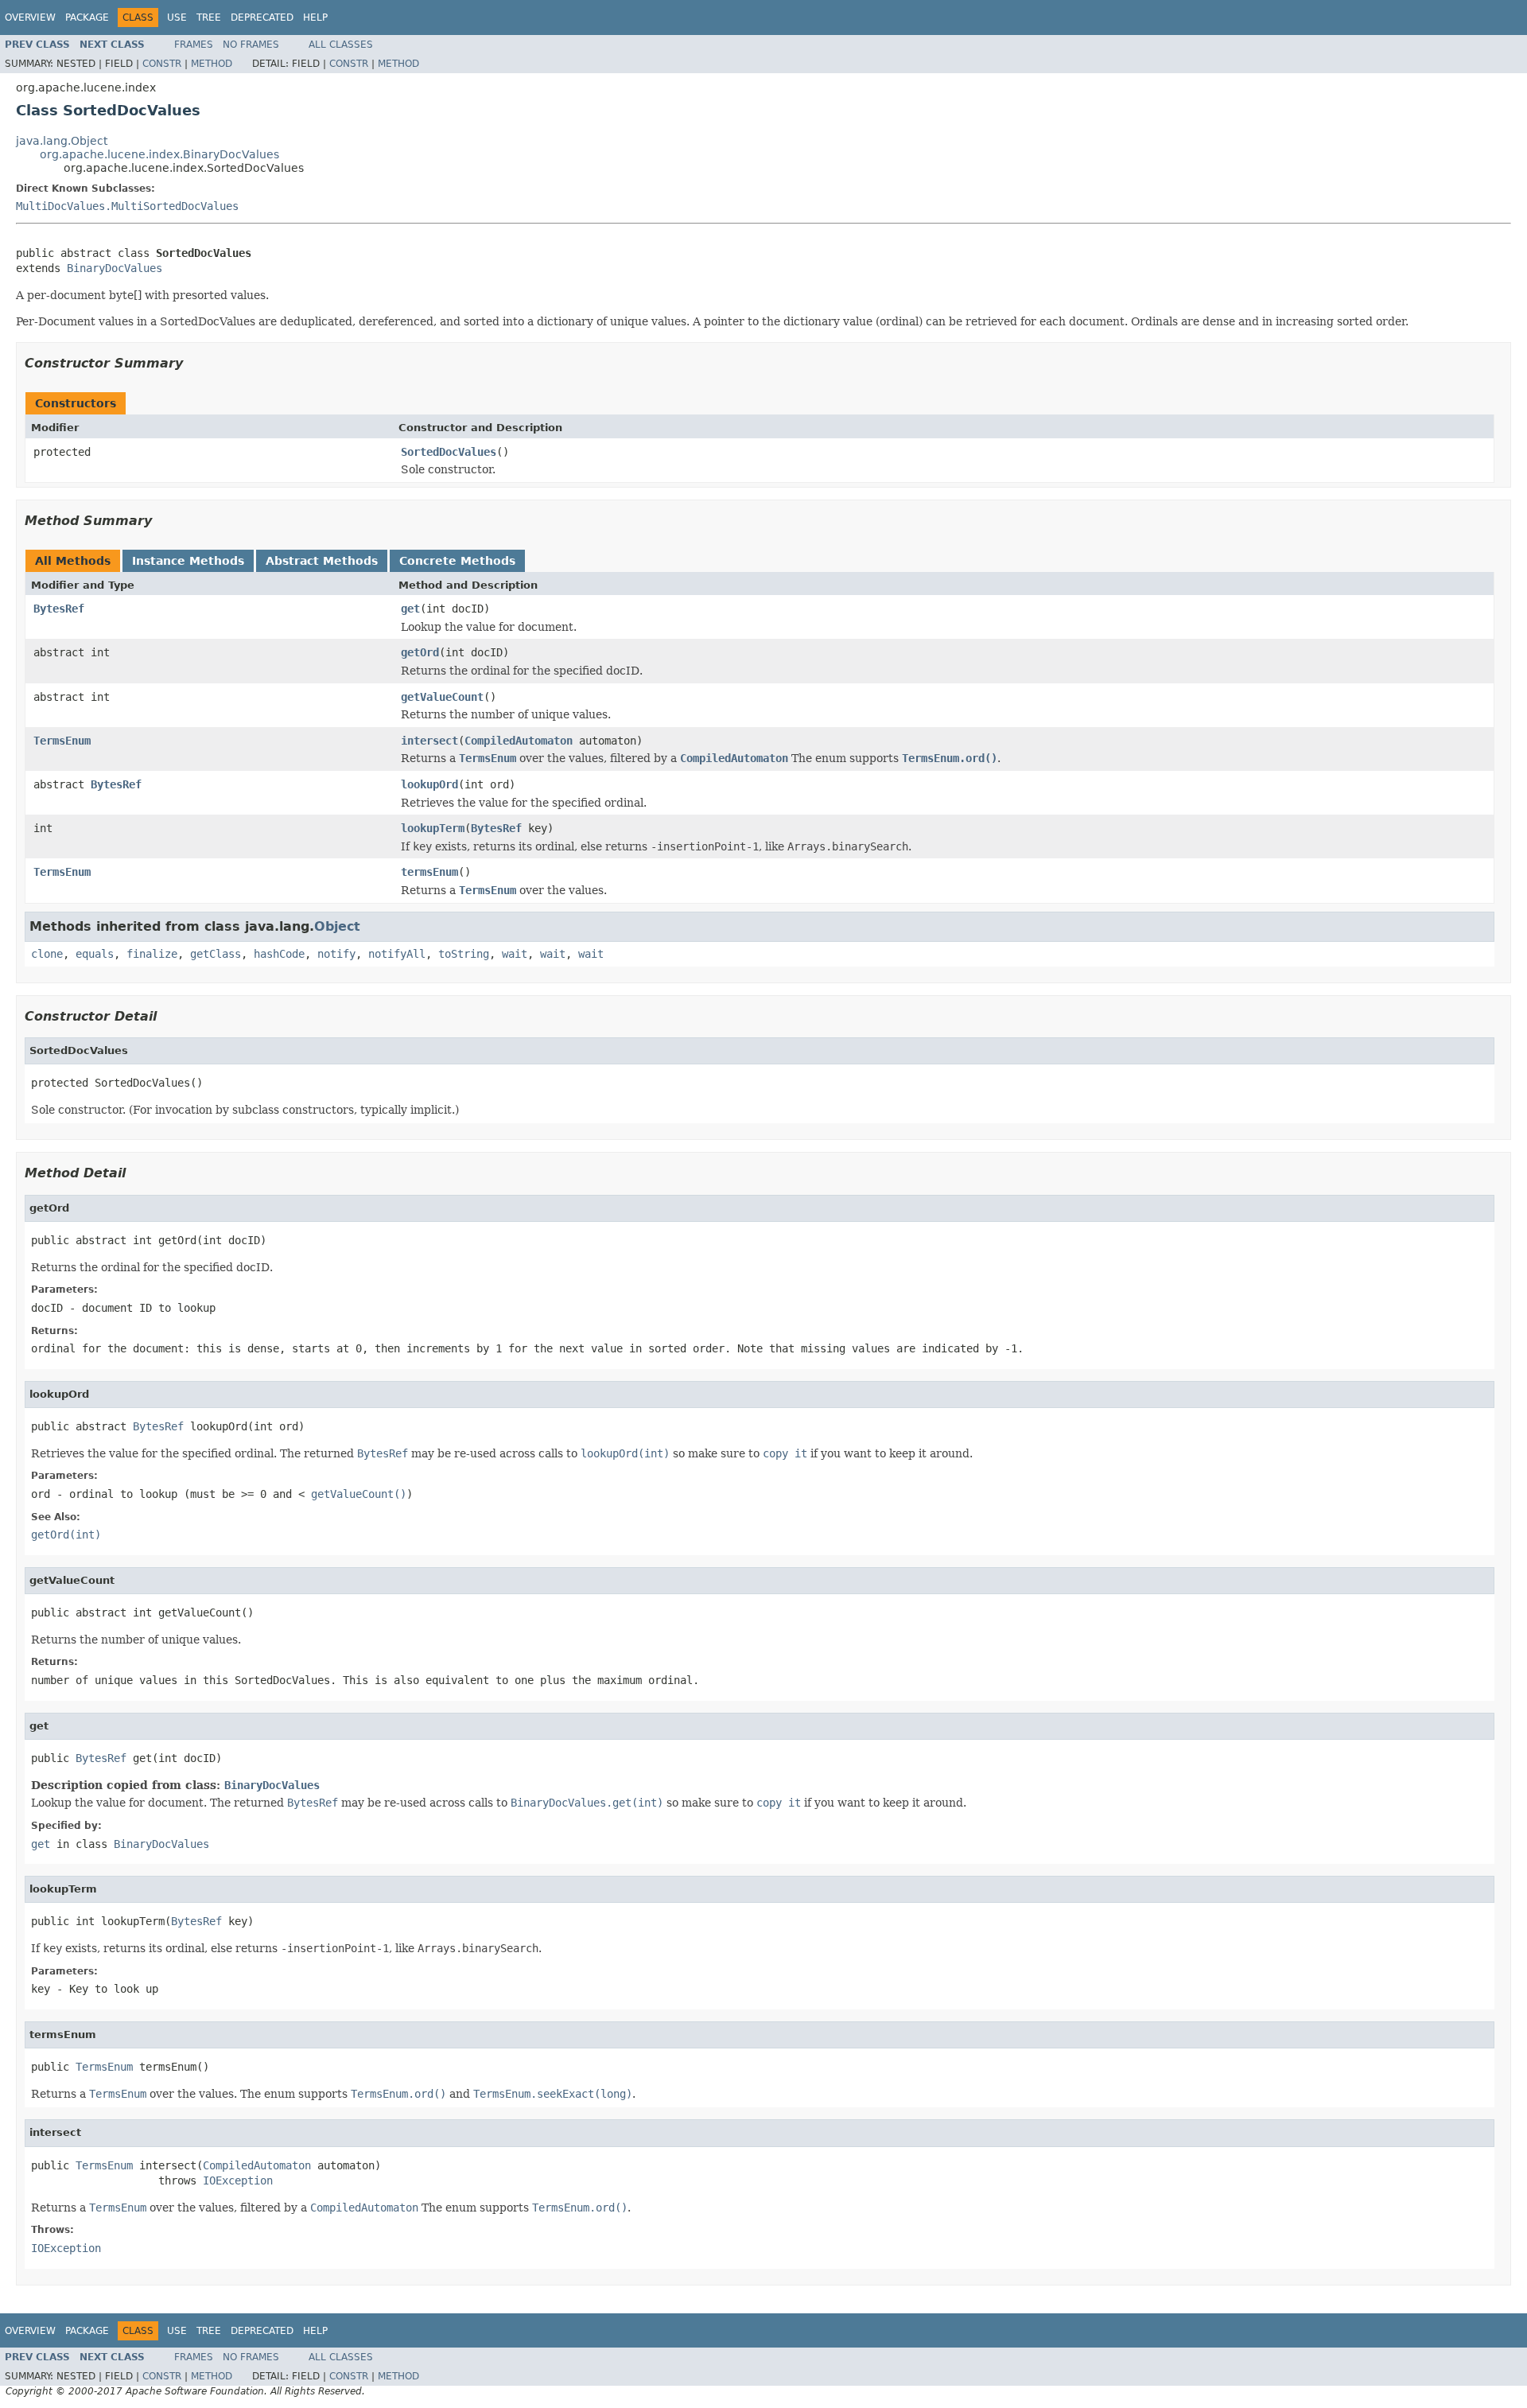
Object (337, 926)
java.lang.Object (62, 141)
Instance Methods (188, 561)
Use (177, 18)
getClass (216, 954)
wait (515, 954)
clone (47, 954)
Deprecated (262, 18)
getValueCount (442, 697)
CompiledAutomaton (519, 741)
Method (212, 64)
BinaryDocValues (115, 268)
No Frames (251, 45)
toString (464, 954)
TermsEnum (62, 741)
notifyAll (397, 954)
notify (336, 954)
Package (87, 18)
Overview (30, 18)
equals (95, 954)
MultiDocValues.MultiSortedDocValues (127, 206)
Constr (162, 64)
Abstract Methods (322, 561)
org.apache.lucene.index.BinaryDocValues (159, 154)
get (410, 609)
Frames (194, 45)
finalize (152, 954)
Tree (209, 18)
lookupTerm (433, 828)
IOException (238, 2180)
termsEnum (429, 872)
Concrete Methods (457, 561)
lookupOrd (429, 784)
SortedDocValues (449, 452)
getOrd (420, 652)
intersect (429, 741)
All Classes (341, 45)
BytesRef (59, 609)
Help (315, 18)
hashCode (279, 954)
